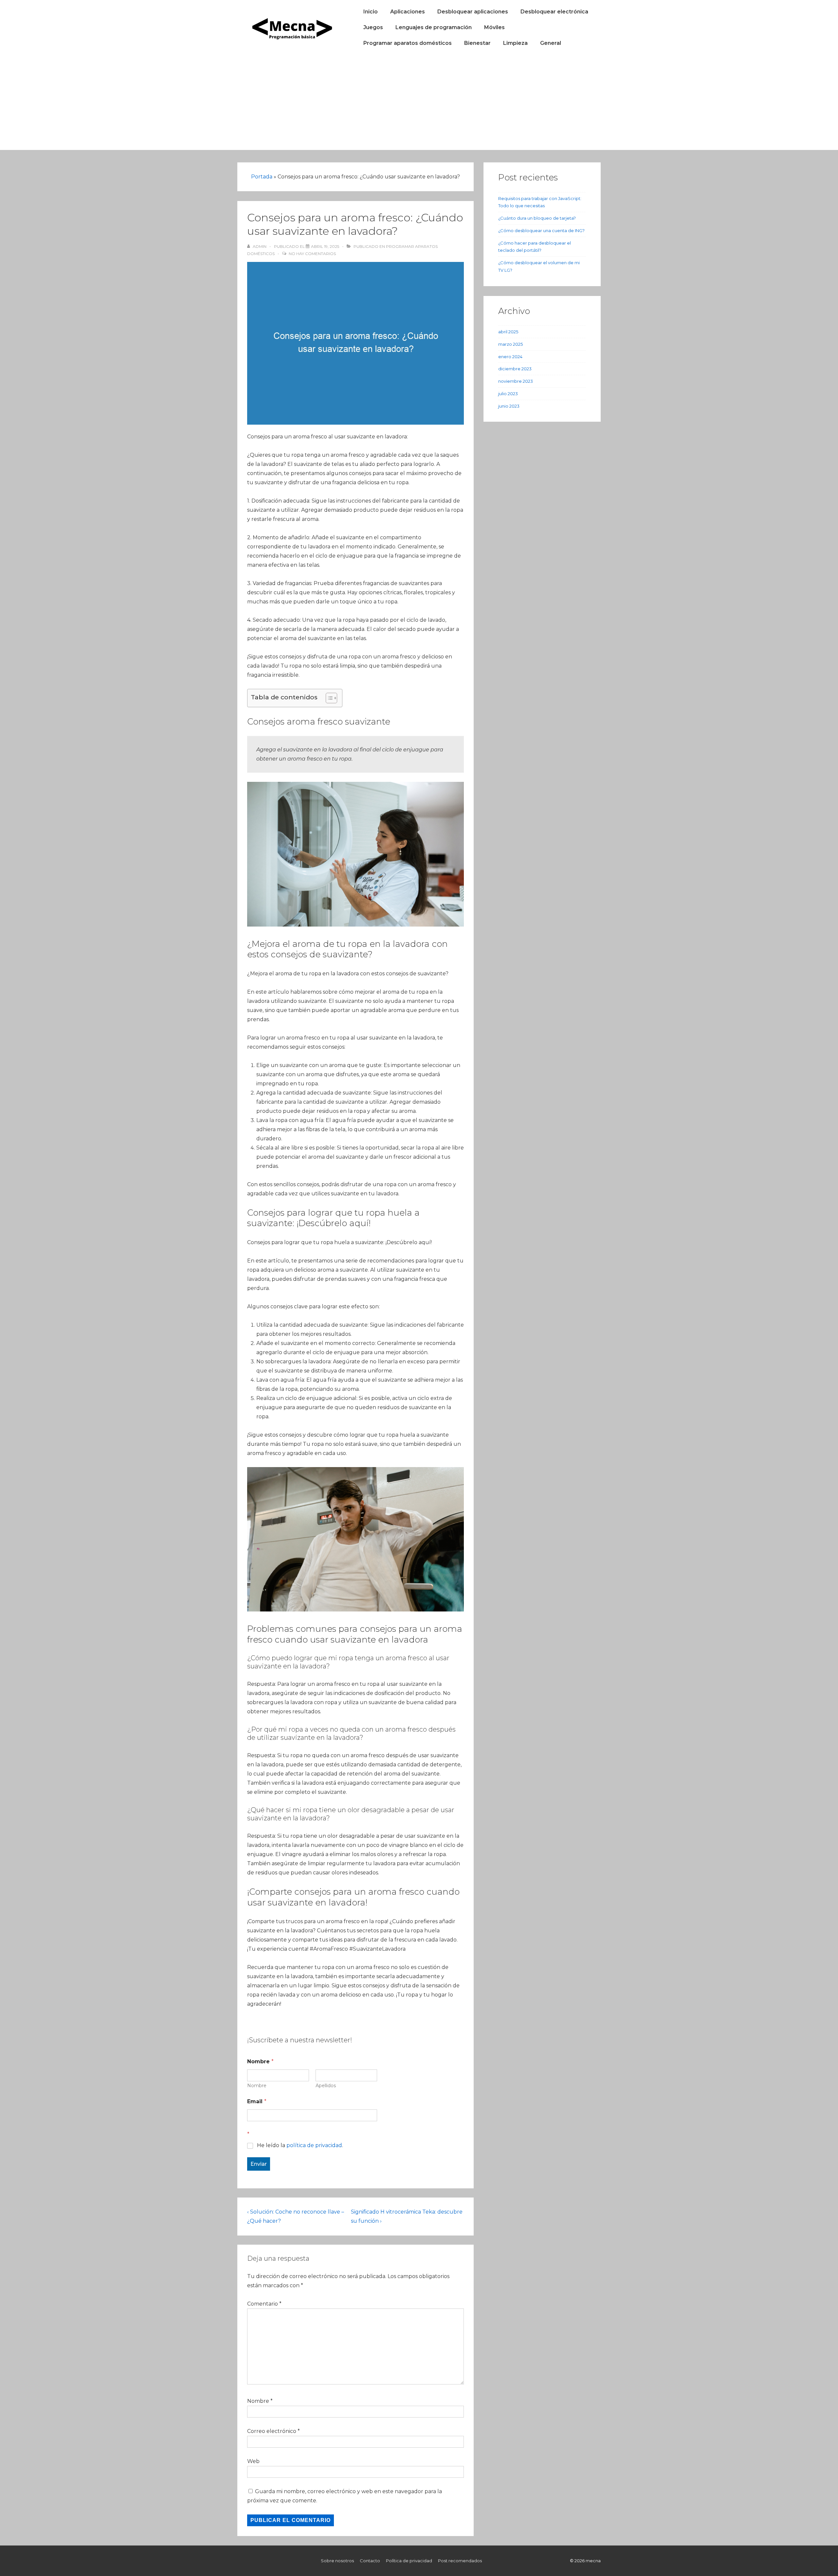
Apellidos (326, 2086)
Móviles (494, 27)
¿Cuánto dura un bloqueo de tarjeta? (537, 218)
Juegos (373, 27)
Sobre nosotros (337, 2561)
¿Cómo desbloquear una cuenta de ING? (541, 230)
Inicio (371, 12)
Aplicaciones (408, 12)
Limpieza (515, 43)
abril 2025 (508, 332)
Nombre (257, 2086)
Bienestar (477, 43)
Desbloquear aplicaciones (473, 12)
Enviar (259, 2164)
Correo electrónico (272, 2431)
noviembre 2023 (516, 381)
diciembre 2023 (515, 369)
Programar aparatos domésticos (408, 43)
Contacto (370, 2561)
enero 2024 (510, 357)
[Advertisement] (419, 104)
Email (257, 2101)
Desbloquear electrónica (554, 12)
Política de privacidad (409, 2561)
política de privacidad (314, 2145)
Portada (262, 177)
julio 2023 (508, 394)
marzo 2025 (510, 344)
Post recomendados (460, 2561)
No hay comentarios (312, 254)
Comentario (264, 2304)
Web (253, 2461)
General (551, 43)
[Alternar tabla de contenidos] (328, 698)
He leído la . (300, 2145)
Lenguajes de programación (434, 27)
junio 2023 (509, 406)
